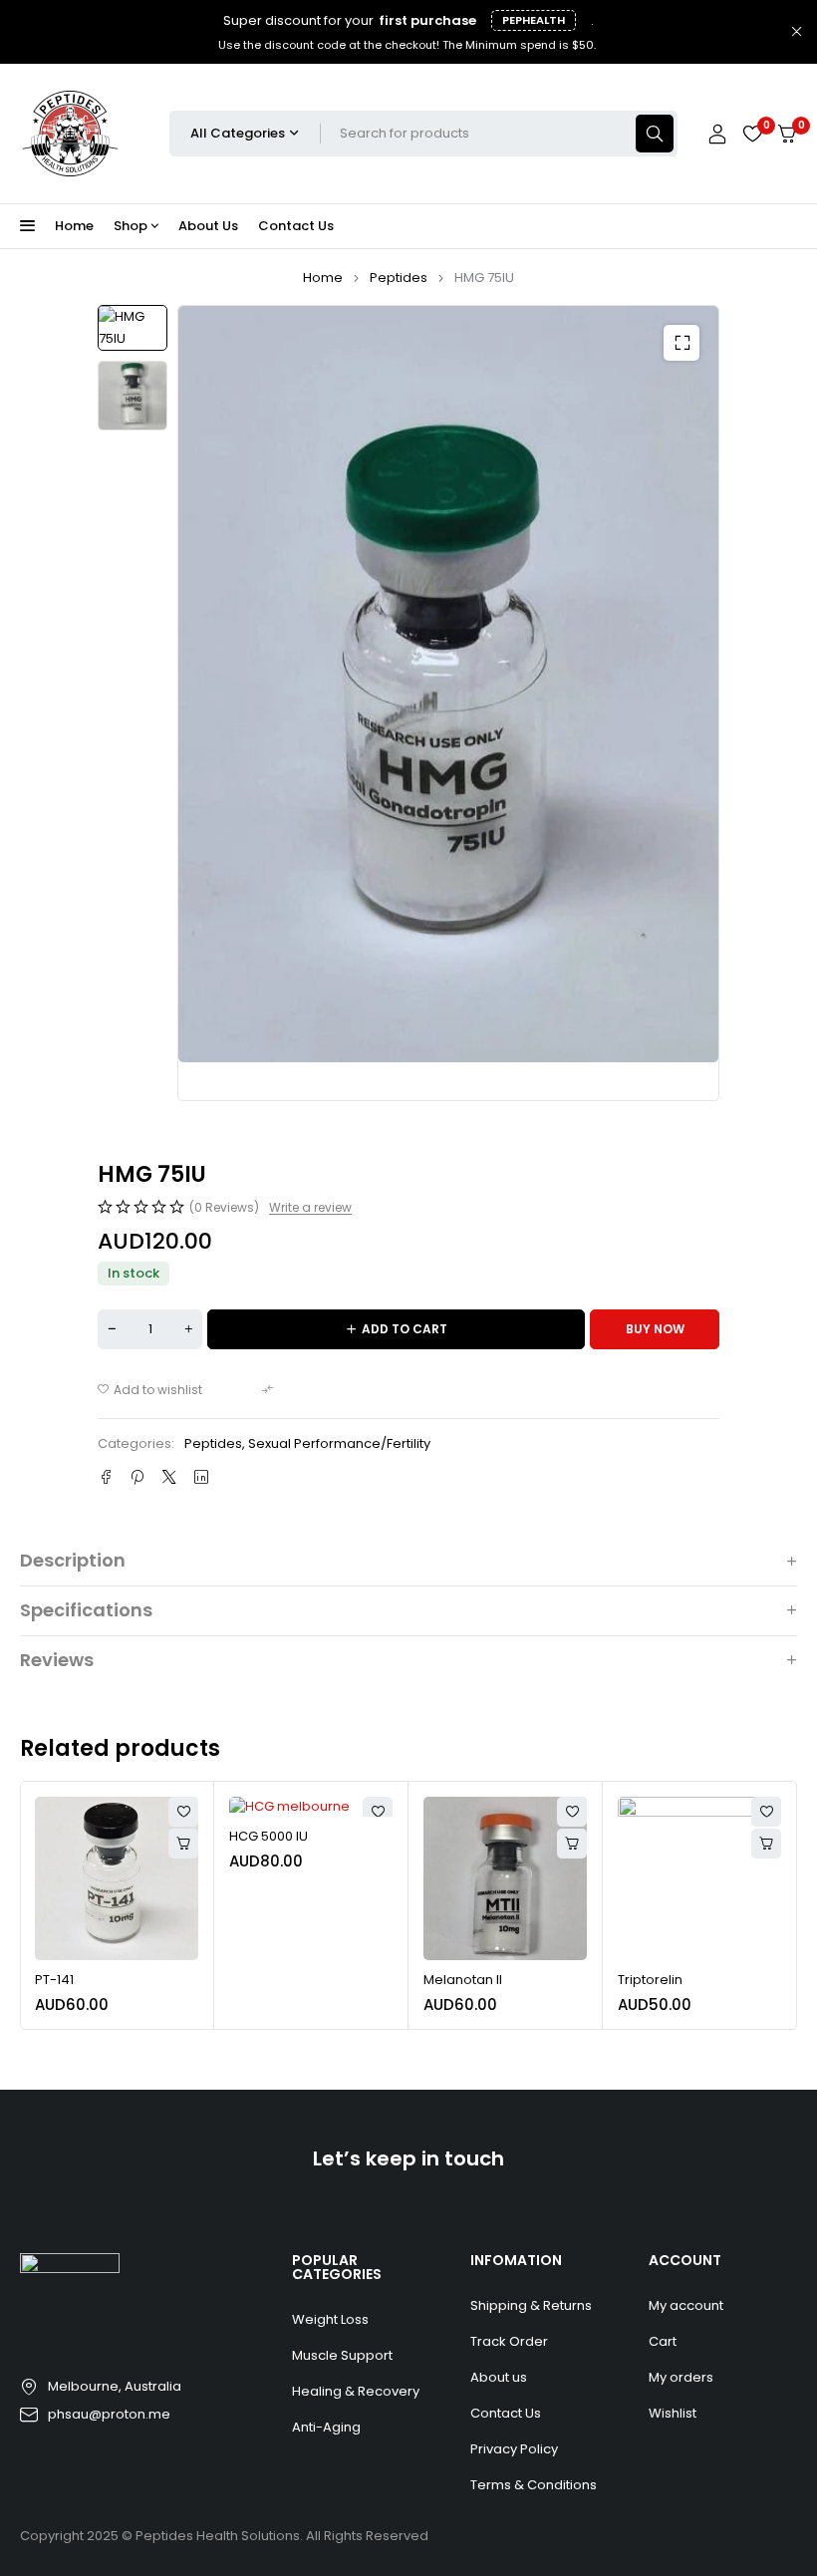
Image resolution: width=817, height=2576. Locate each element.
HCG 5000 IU (269, 1836)
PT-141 (54, 1980)
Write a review (310, 1208)
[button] (681, 343)
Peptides (399, 278)
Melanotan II (463, 1980)
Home (323, 278)
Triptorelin (650, 1980)
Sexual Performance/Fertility (339, 1443)
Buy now (655, 1329)
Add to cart (405, 1329)
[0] (787, 134)
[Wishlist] (752, 134)
